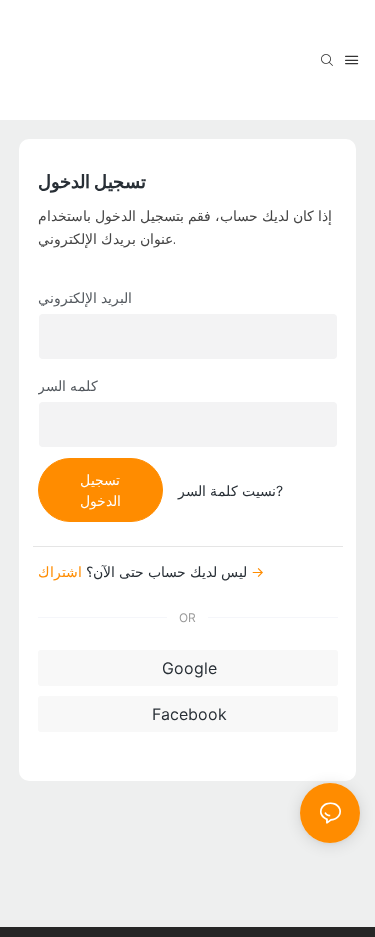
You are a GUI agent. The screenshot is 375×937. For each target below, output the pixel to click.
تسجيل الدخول (100, 490)
